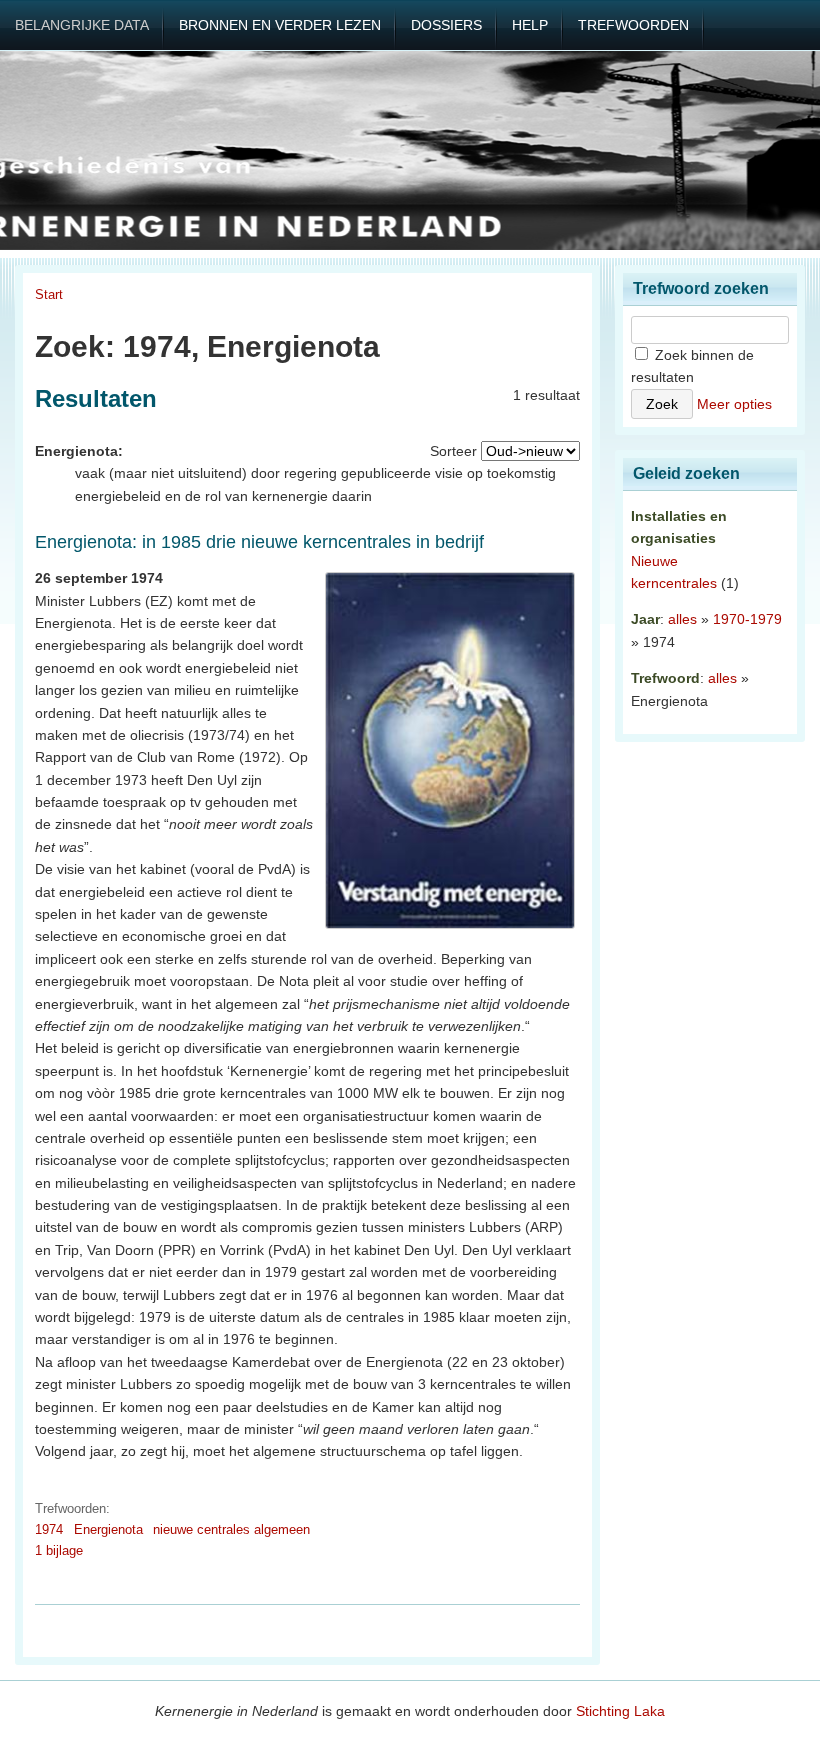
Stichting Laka (620, 1711)
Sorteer (453, 451)
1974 (49, 1529)
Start (49, 294)
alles (682, 619)
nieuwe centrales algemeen (231, 1529)
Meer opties (734, 404)
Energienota (108, 1529)
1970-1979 (747, 619)
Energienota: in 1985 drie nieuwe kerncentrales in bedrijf (259, 542)
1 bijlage (59, 1550)
